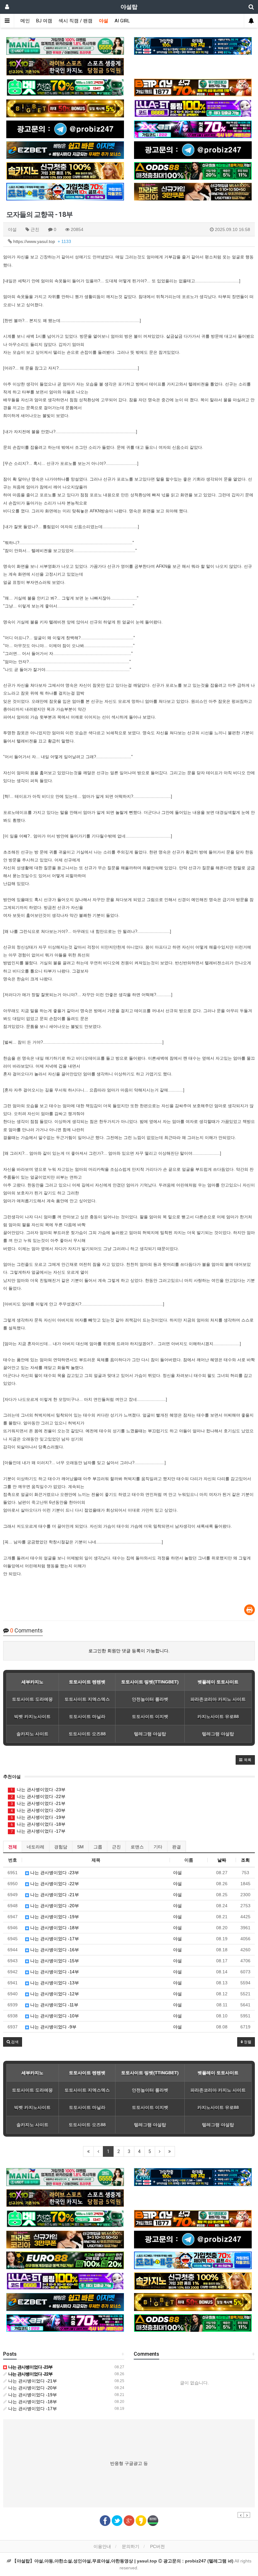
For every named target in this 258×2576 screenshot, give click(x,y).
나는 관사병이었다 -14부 (54, 1972)
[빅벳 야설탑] (65, 108)
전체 (13, 1847)
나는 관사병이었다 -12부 (54, 1994)
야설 (104, 21)
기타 (158, 1847)
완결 (177, 1847)
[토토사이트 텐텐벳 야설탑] (65, 67)
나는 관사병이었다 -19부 (38, 1817)
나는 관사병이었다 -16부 (54, 1950)
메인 (25, 21)
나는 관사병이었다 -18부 (38, 1824)
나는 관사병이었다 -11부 (54, 2005)
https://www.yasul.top (42, 241)
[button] (245, 1760)
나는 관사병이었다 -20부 (38, 1810)
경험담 (61, 1847)
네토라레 (36, 1847)
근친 (116, 1847)
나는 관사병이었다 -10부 (54, 2016)
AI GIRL (122, 21)
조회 (245, 1860)
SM (80, 1847)
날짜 (222, 1860)
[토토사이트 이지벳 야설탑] (65, 150)
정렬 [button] (247, 2042)
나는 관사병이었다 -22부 (38, 1796)
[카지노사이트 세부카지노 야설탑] (193, 46)
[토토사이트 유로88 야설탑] (65, 2260)
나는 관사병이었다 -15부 (54, 1961)
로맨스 (137, 1847)
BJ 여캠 (44, 21)
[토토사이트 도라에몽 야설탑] (65, 192)
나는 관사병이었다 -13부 (54, 1983)
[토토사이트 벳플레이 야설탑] (193, 87)
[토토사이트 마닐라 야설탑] (65, 46)
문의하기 (131, 2546)
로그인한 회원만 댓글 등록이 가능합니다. (129, 1651)
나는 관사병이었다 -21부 (38, 1803)
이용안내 (102, 2546)
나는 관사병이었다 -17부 (38, 1831)
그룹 (98, 1847)
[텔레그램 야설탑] (65, 129)
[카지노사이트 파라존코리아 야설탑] (193, 192)
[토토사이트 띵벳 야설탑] (65, 87)
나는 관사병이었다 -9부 (53, 2027)
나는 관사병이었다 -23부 (38, 1790)
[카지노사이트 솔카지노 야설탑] (65, 171)
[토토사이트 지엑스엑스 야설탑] (193, 129)
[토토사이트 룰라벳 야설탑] (193, 108)
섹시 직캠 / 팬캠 (76, 21)
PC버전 (157, 2546)
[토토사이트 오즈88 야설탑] (193, 171)
